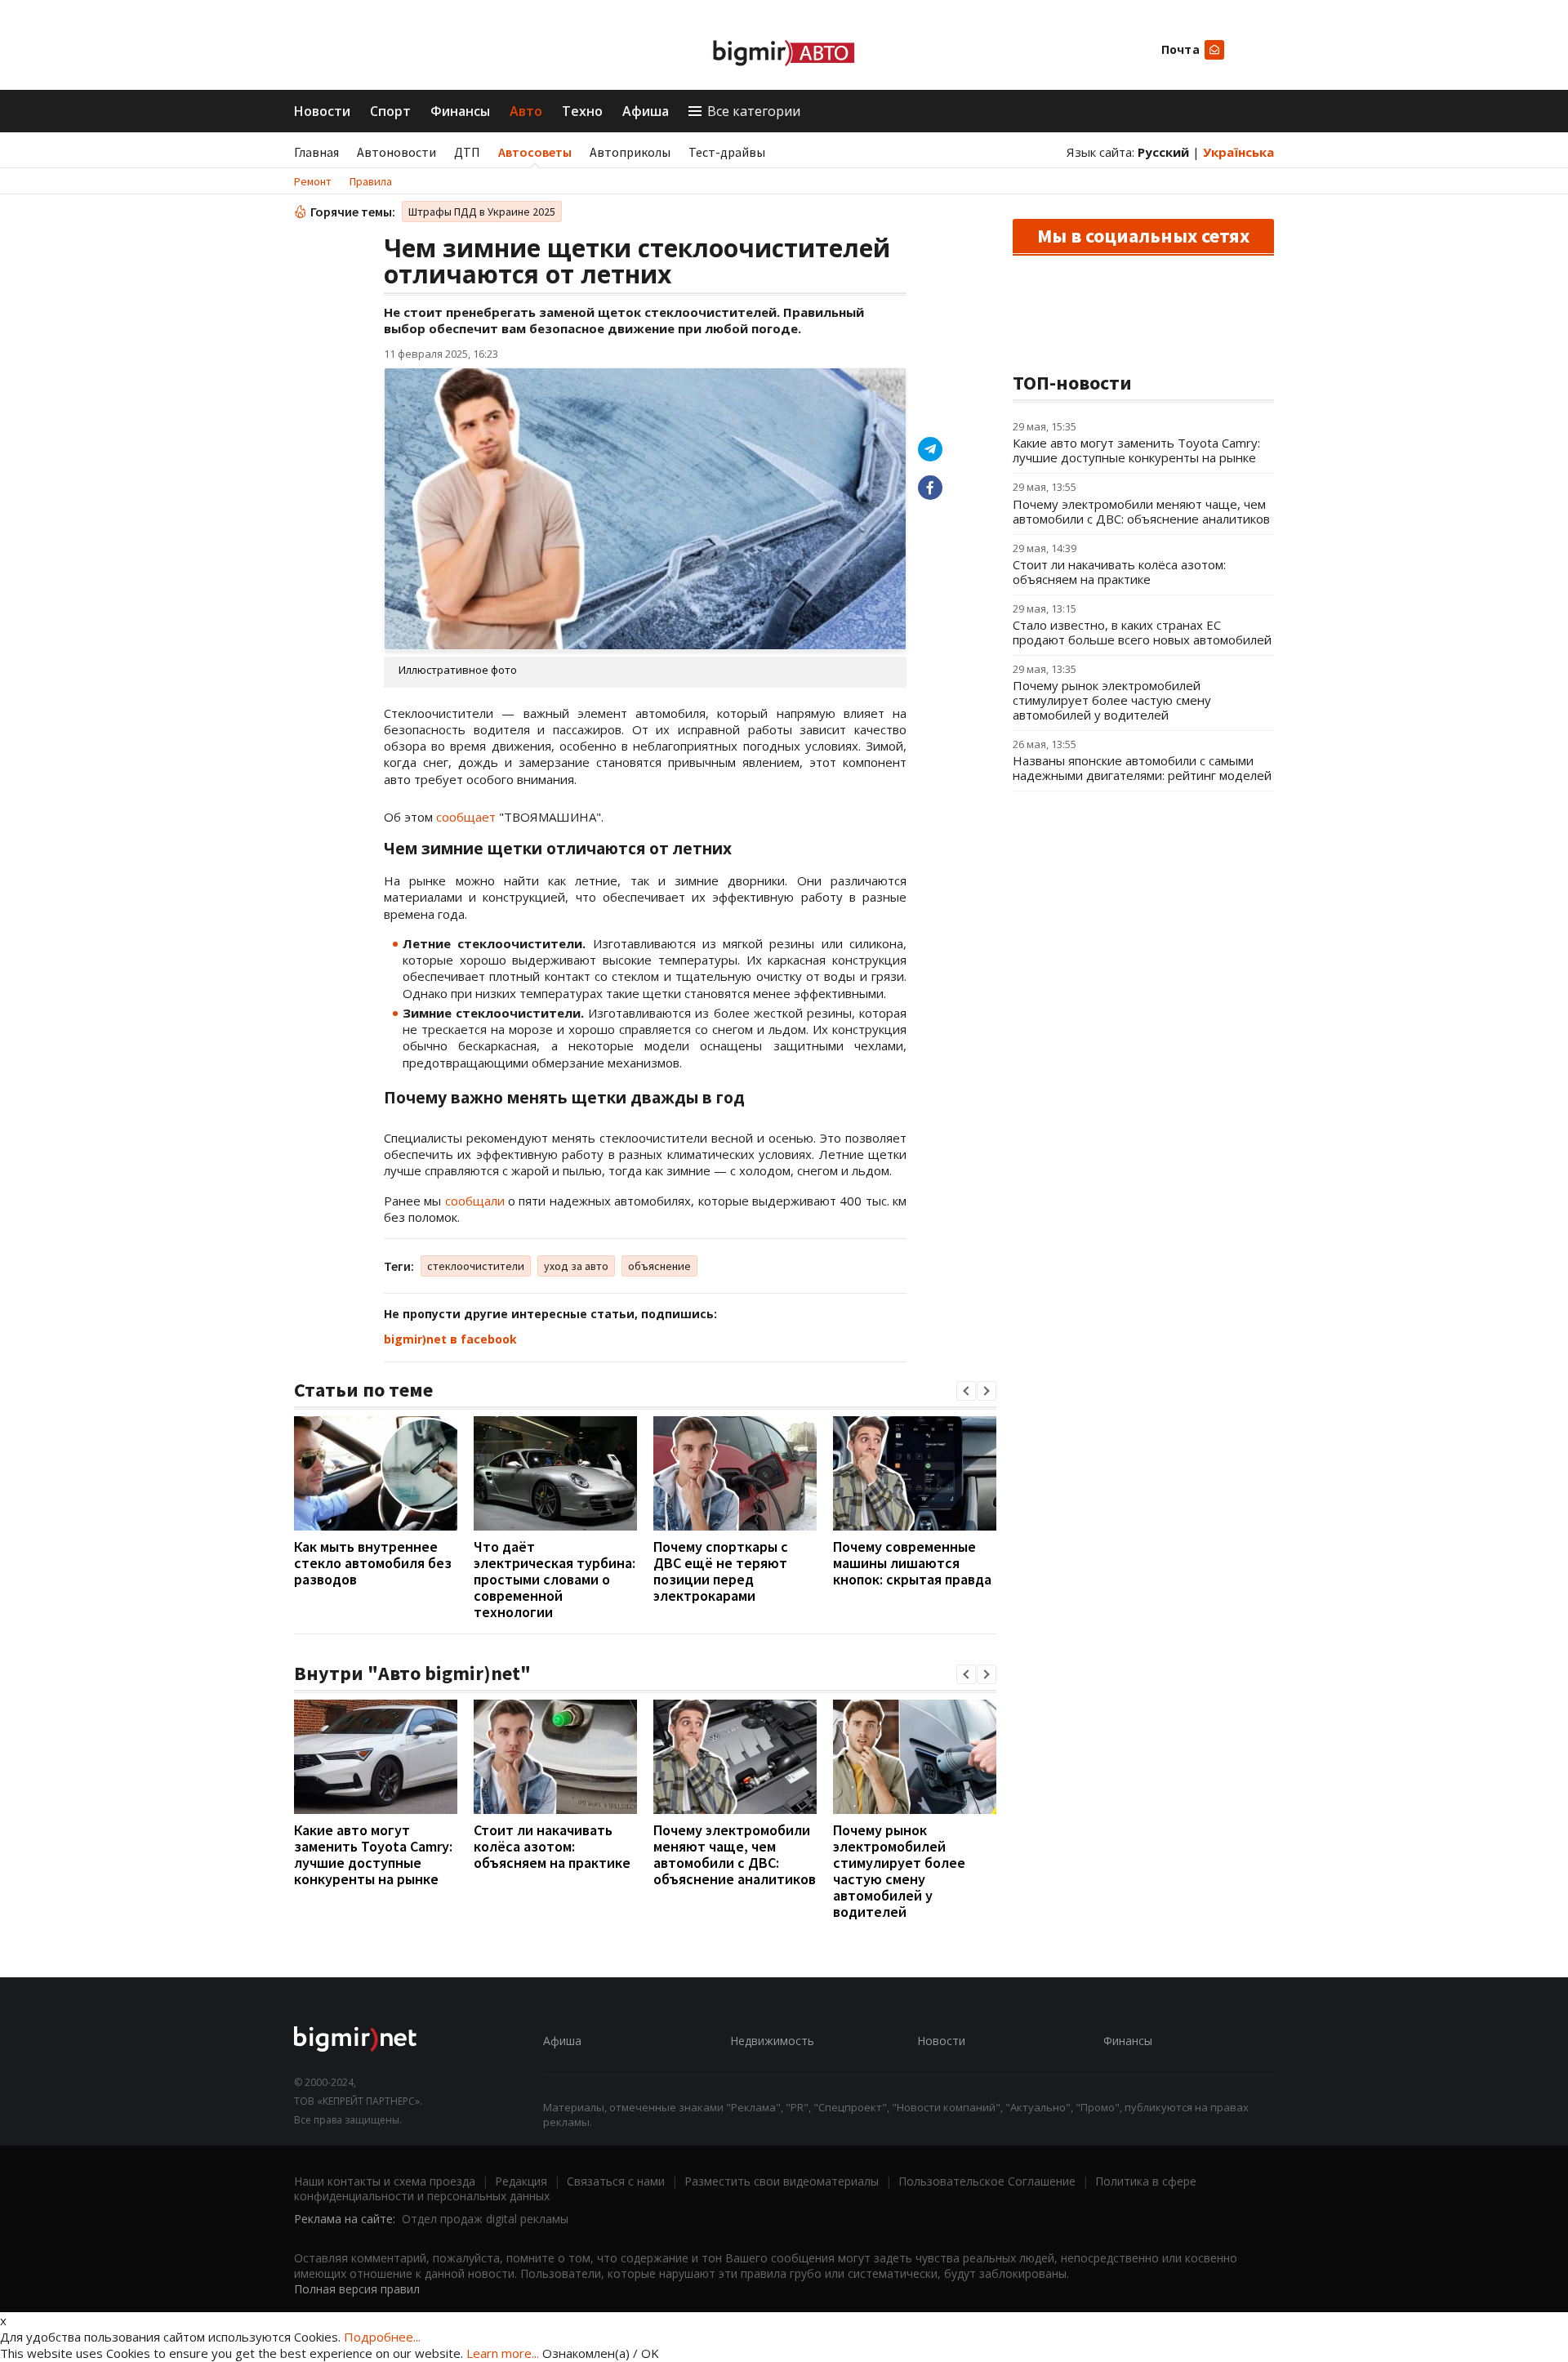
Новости (322, 111)
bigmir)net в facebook (450, 1339)
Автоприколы (630, 152)
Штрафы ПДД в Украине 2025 (482, 212)
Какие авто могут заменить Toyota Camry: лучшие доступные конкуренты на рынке (373, 1854)
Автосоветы (535, 152)
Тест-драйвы (727, 152)
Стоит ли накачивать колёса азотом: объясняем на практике (552, 1846)
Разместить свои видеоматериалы (782, 2181)
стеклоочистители (476, 1266)
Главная (316, 152)
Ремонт (313, 181)
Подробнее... (382, 2337)
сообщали (475, 1201)
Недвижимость (772, 2041)
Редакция (521, 2181)
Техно (582, 111)
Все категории (754, 111)
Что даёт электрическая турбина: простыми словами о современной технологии (555, 1579)
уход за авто (576, 1266)
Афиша (646, 111)
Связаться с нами (616, 2181)
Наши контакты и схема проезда (385, 2181)
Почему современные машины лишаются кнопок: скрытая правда (912, 1563)
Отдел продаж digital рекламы (485, 2219)
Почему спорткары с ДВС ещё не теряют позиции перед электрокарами (721, 1571)
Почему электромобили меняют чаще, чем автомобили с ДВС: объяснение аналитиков (735, 1854)
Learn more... (503, 2353)
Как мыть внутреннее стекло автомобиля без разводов (373, 1563)
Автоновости (396, 152)
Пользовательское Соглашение (987, 2181)
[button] (966, 1391)
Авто (526, 111)
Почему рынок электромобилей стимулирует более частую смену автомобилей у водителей (899, 1871)
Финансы (460, 111)
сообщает (466, 817)
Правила (371, 181)
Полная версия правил (357, 2289)
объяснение (659, 1266)
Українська (1238, 152)
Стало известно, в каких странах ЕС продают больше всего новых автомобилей (1142, 632)
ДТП (467, 152)
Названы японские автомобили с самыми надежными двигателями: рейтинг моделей (1142, 768)
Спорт (390, 111)
